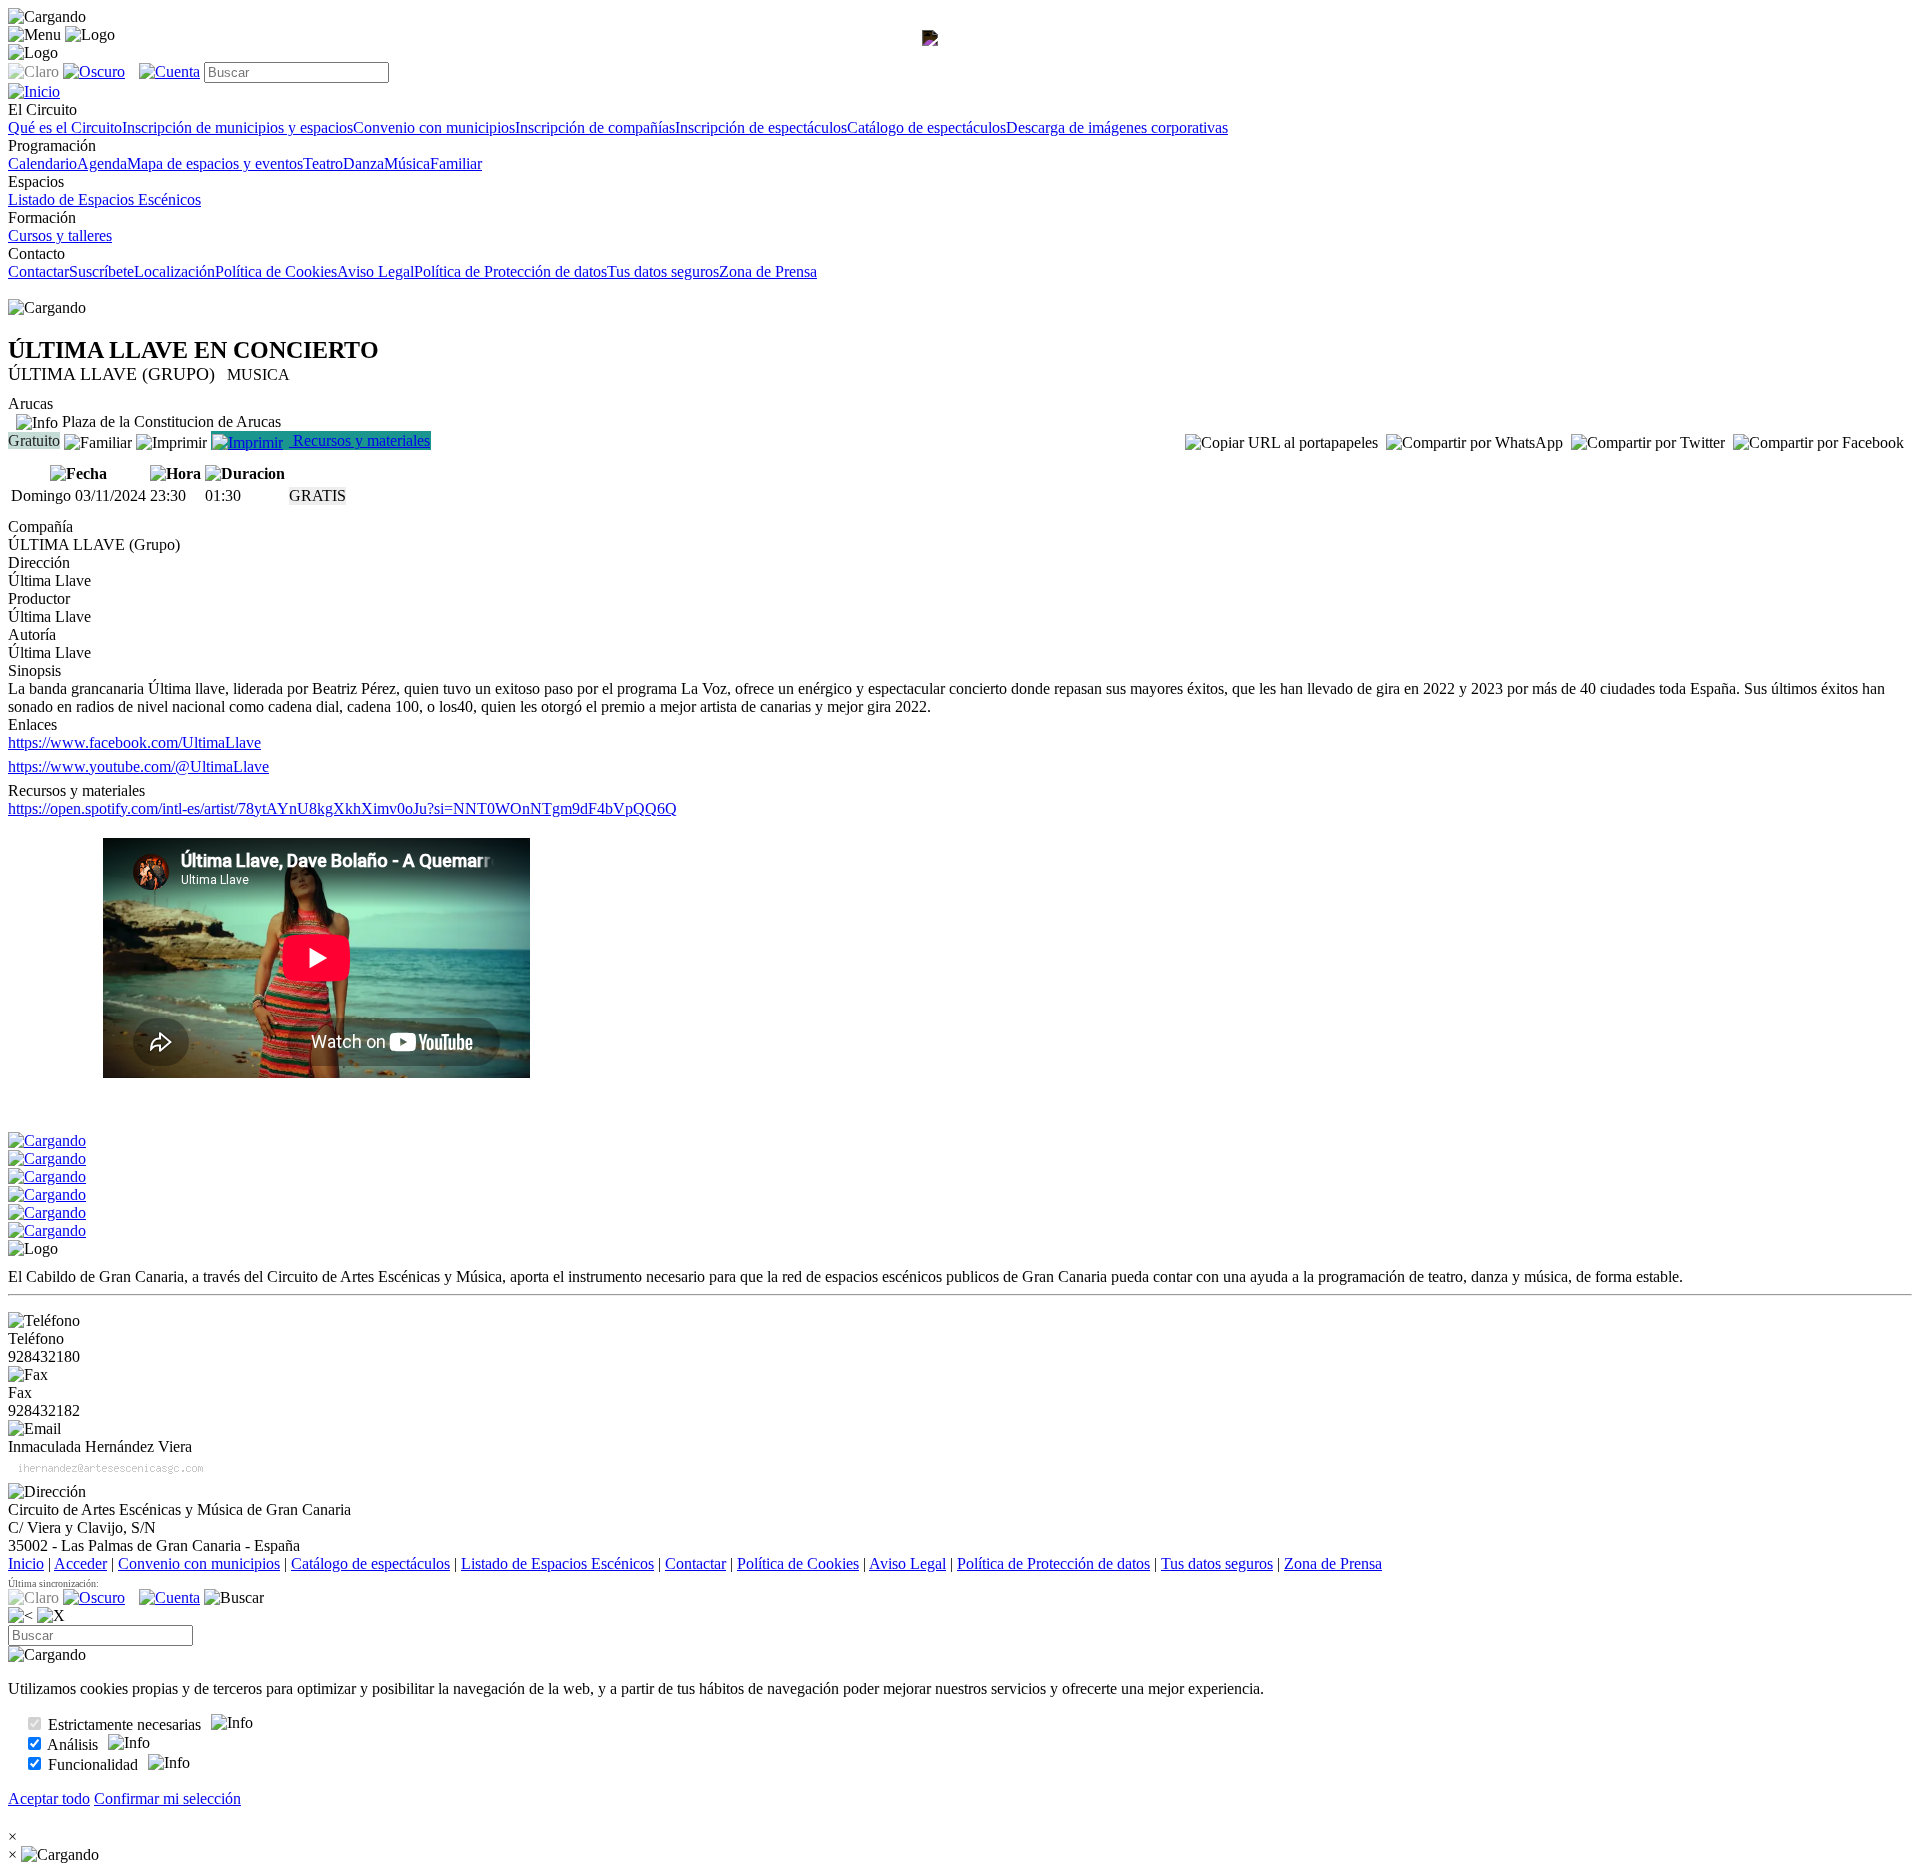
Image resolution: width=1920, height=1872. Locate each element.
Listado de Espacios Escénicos (104, 199)
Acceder (80, 1563)
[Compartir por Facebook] (1818, 443)
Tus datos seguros (663, 271)
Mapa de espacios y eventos (215, 163)
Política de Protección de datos (510, 271)
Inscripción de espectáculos (761, 127)
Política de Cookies (276, 271)
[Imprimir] (171, 440)
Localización (174, 271)
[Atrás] (20, 1616)
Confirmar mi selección (167, 1798)
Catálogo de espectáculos (926, 127)
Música (407, 163)
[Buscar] (234, 1598)
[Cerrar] (51, 1616)
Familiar (456, 163)
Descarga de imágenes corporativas (1117, 127)
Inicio (26, 1563)
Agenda (102, 163)
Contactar (38, 271)
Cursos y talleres (60, 235)
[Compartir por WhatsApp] (1474, 443)
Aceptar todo (49, 1798)
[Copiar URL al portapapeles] (1281, 443)
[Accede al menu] (34, 35)
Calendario (42, 163)
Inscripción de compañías (595, 127)
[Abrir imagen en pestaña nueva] (934, 56)
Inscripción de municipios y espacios (237, 127)
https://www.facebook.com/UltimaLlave (134, 742)
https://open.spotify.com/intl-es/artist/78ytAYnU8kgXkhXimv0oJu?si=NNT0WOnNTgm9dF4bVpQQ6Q (342, 808)
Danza (363, 163)
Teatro (323, 163)
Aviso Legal (375, 271)
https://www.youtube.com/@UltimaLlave (138, 766)
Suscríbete (101, 271)
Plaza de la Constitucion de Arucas (169, 421)
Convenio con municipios (434, 127)
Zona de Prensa (768, 271)
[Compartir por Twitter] (1648, 443)
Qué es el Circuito (65, 127)
